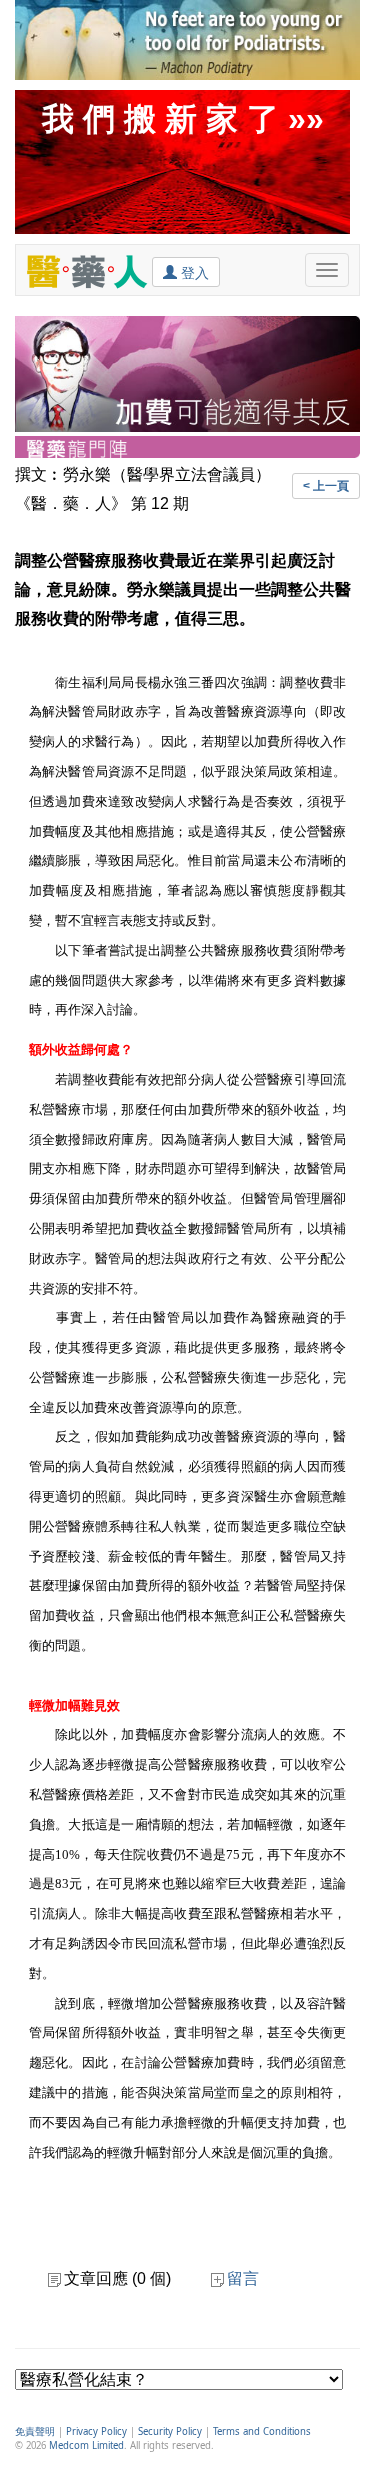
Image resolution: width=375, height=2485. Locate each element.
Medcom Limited (86, 2445)
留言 (243, 2278)
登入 (193, 273)
